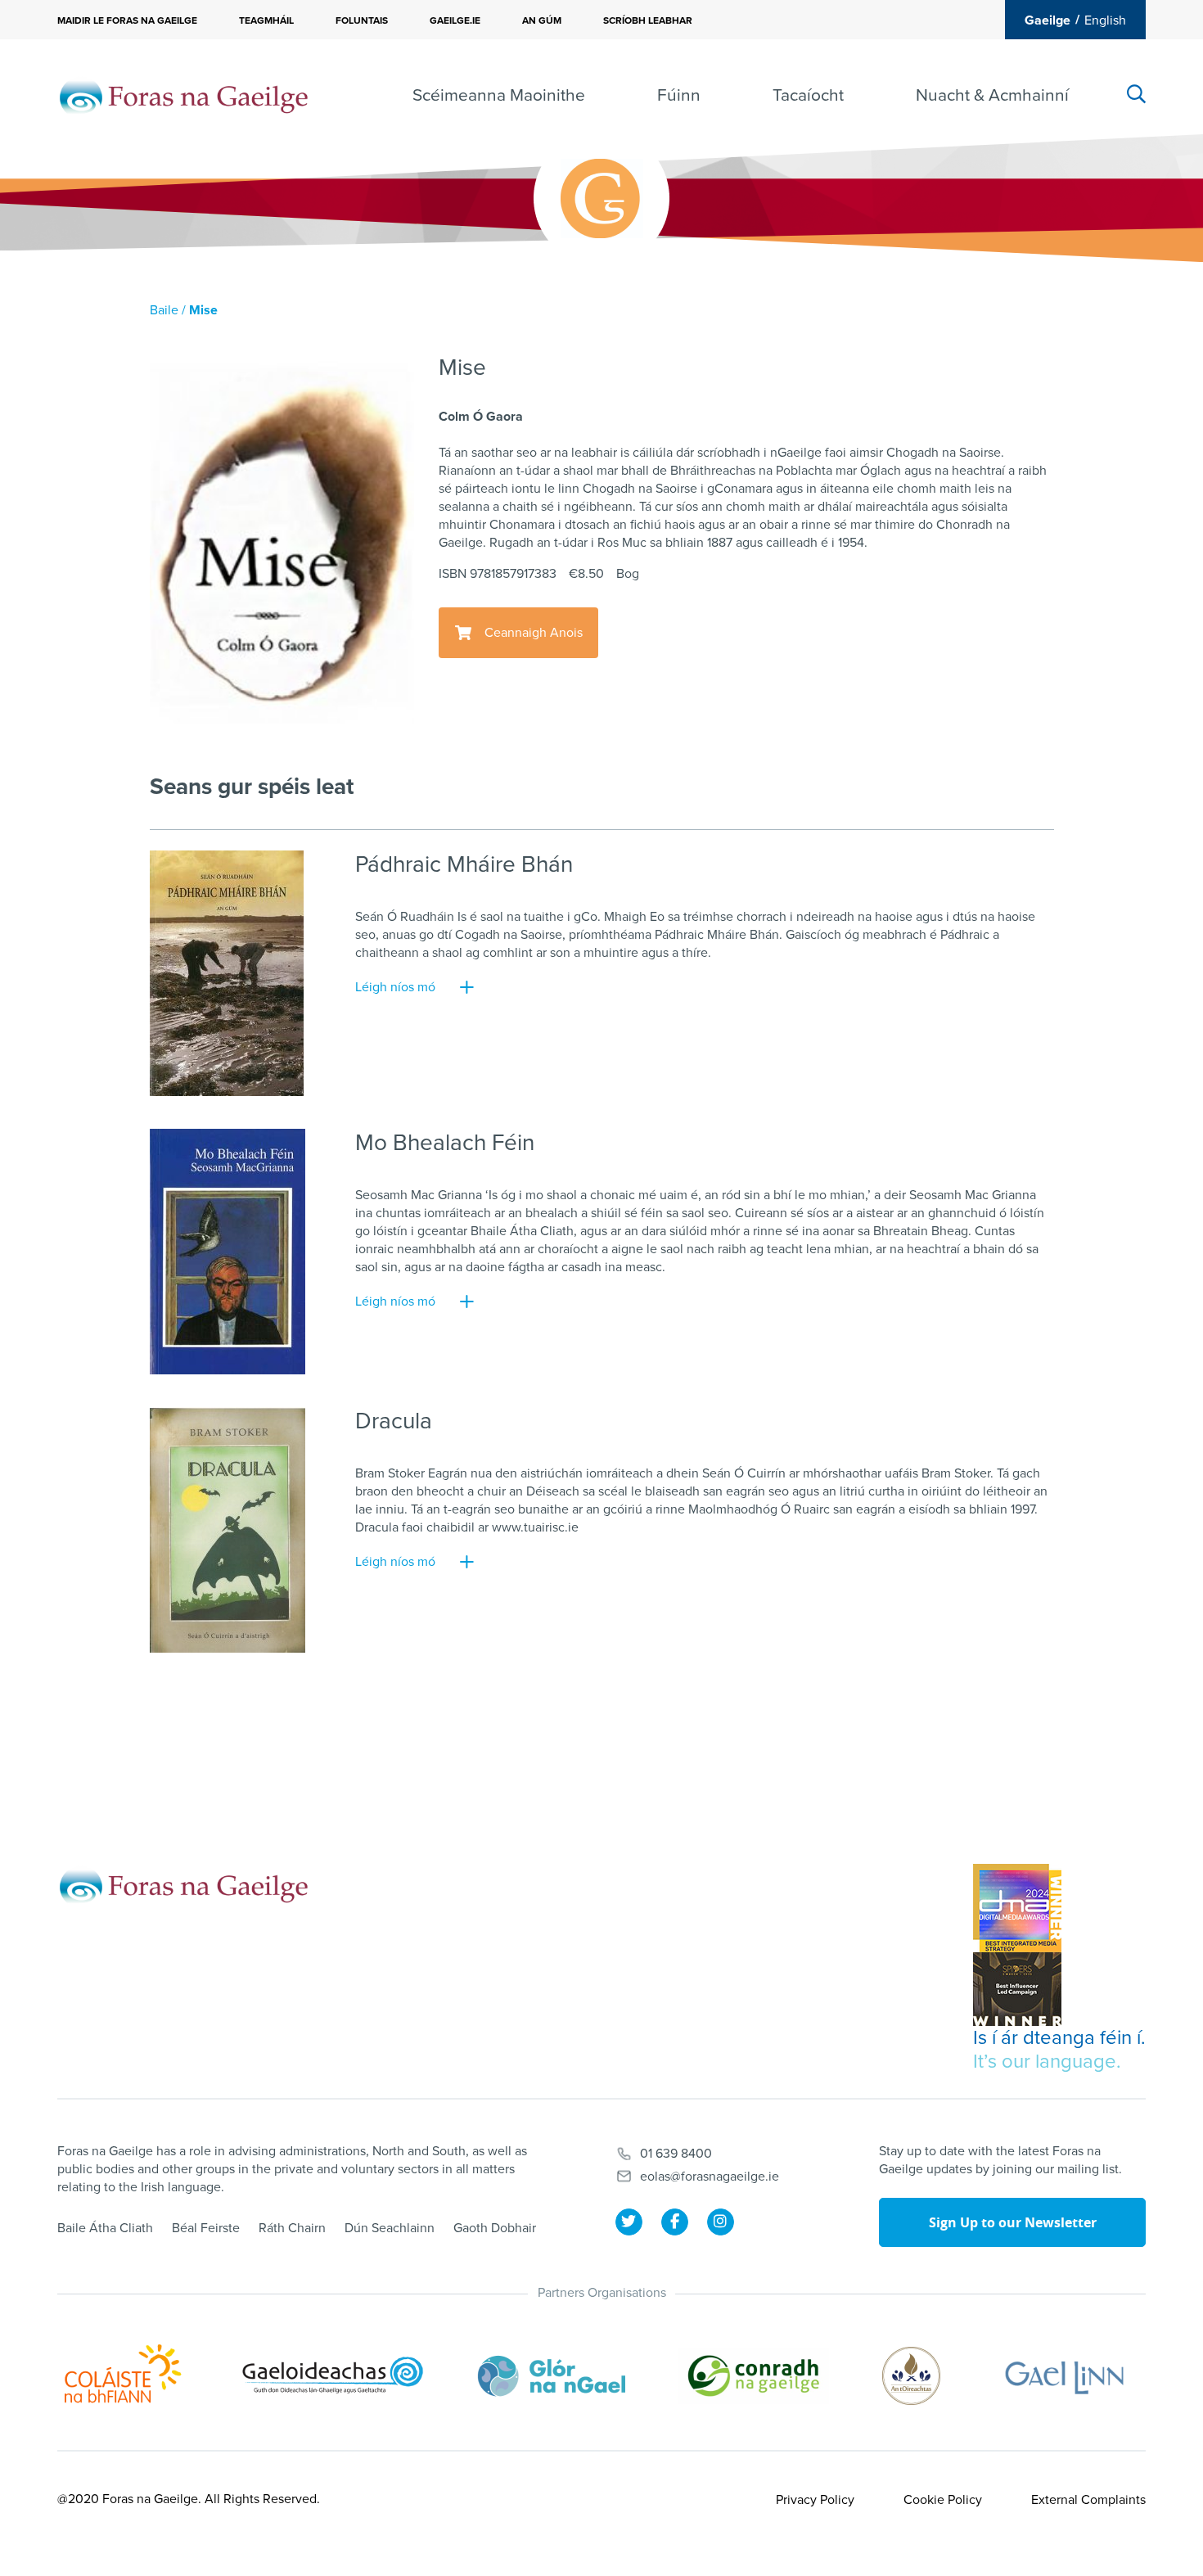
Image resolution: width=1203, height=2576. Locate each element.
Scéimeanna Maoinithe (499, 95)
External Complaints (1088, 2500)
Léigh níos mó (395, 987)
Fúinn (679, 95)
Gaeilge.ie (455, 20)
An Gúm (542, 20)
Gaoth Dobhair (495, 2228)
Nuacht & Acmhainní (992, 95)
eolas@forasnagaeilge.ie (710, 2177)
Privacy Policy (815, 2500)
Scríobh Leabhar (648, 20)
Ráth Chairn (292, 2228)
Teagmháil (266, 20)
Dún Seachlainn (390, 2228)
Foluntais (362, 20)
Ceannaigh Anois (534, 633)
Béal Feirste (206, 2228)
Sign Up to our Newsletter (1013, 2222)
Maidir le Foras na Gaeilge (127, 20)
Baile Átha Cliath (105, 2228)
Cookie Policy (943, 2500)
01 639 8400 (676, 2154)
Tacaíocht (808, 95)
